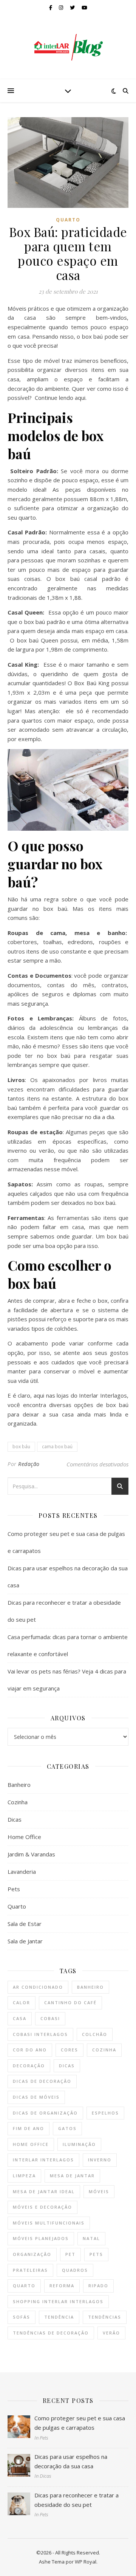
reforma (62, 2286)
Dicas (15, 1819)
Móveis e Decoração (42, 2207)
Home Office (24, 1837)
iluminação (79, 2144)
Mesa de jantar (72, 2176)
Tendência (59, 2317)
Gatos (67, 2128)
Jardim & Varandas (31, 1854)
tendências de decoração (51, 2333)
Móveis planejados (41, 2238)
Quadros (75, 2270)
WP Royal (86, 2562)
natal (91, 2238)
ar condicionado (38, 1987)
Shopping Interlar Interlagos (58, 2301)
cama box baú (57, 1447)
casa (20, 2018)
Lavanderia (22, 1872)
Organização (32, 2254)
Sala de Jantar (25, 1941)
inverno (100, 2160)
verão (111, 2333)
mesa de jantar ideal (44, 2191)
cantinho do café (70, 2002)
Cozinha (18, 1802)
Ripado (98, 2286)
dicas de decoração (42, 2081)
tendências (105, 2317)
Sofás (22, 2317)
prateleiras (30, 2270)
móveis (99, 2191)
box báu (21, 1447)
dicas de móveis (36, 2097)
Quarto (68, 220)
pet (70, 2254)
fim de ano (29, 2128)
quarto (24, 2286)
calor (22, 2002)
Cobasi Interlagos (40, 2034)
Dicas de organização (45, 2113)
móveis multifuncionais (49, 2223)
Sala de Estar (25, 1924)
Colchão (95, 2034)
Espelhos (105, 2113)
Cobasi (50, 2018)
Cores (70, 2050)
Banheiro (19, 1785)
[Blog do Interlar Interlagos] (68, 47)
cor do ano (30, 2050)
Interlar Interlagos (43, 2160)
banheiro (90, 1987)
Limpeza (24, 2176)
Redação (29, 1464)
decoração (29, 2066)
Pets (14, 1889)
